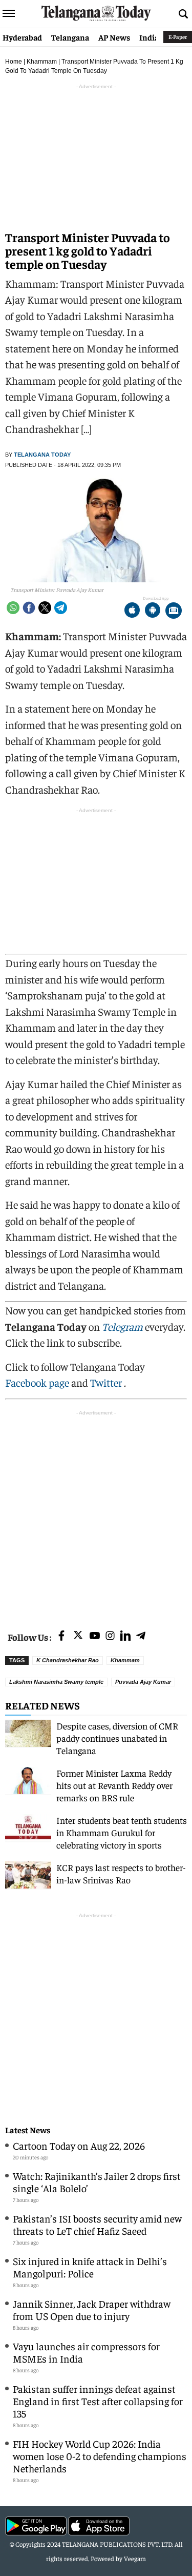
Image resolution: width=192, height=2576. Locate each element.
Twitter (107, 1382)
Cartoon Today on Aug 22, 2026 (79, 2145)
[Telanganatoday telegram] (141, 1636)
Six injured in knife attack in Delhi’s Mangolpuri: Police (90, 2267)
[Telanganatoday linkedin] (125, 1636)
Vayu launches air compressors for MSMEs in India (86, 2352)
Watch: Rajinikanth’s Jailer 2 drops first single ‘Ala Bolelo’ (97, 2182)
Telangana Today (42, 455)
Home (14, 62)
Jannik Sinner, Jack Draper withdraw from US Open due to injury (92, 2309)
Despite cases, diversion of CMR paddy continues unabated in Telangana (117, 1738)
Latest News (28, 2130)
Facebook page (37, 1382)
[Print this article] (174, 611)
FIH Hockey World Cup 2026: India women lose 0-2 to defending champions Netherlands (100, 2456)
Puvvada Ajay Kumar (143, 1682)
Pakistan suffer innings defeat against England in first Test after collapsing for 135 (98, 2401)
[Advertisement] (96, 1514)
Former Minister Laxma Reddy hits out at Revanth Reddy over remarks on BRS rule (114, 1785)
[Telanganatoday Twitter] (78, 1637)
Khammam (42, 62)
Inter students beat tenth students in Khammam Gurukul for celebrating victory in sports (122, 1832)
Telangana (70, 37)
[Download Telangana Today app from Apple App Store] (132, 611)
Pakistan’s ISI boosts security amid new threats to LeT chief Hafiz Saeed (97, 2224)
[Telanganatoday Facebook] (61, 1636)
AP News (114, 37)
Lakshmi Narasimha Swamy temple (56, 1682)
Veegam (135, 2558)
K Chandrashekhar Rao (68, 1660)
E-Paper (178, 37)
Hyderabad (22, 37)
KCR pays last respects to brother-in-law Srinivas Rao (121, 1873)
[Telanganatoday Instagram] (110, 1636)
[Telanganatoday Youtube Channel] (95, 1636)
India (149, 37)
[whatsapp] (13, 608)
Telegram (122, 1326)
